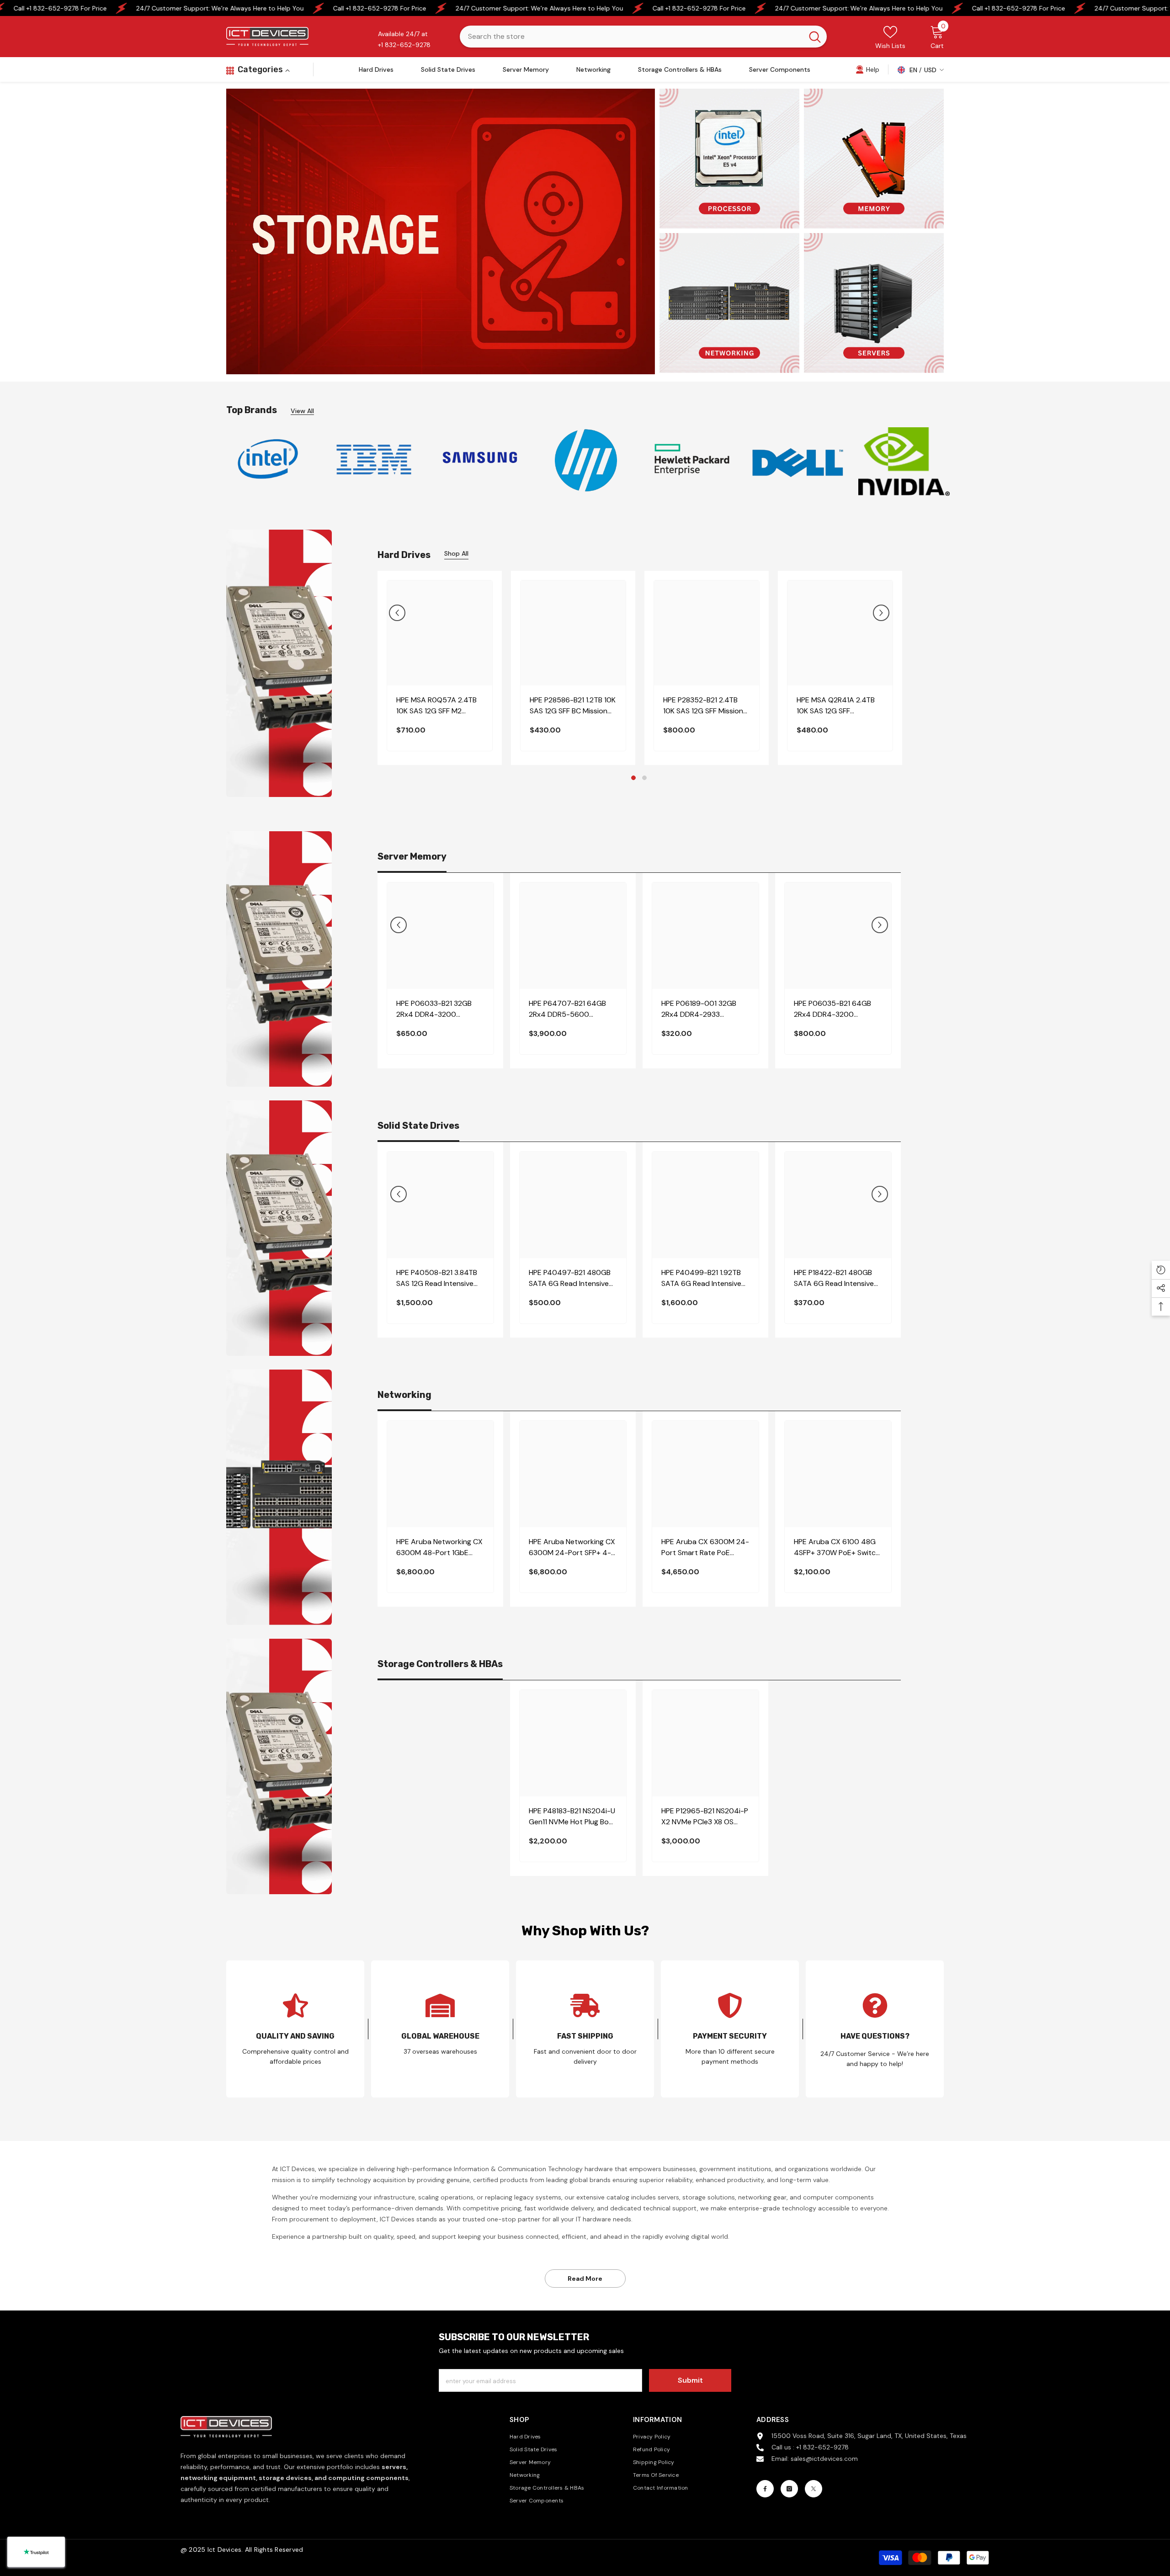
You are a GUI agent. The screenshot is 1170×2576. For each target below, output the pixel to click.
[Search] (643, 37)
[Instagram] (789, 2489)
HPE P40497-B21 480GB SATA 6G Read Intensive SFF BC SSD (570, 1278)
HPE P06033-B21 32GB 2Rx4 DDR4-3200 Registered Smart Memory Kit (440, 1009)
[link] (867, 69)
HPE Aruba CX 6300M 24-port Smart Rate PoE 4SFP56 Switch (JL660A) (705, 1548)
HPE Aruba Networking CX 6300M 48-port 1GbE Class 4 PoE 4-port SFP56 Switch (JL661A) (440, 1548)
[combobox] (631, 37)
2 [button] (644, 778)
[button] (397, 613)
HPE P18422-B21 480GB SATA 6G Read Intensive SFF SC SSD (834, 1278)
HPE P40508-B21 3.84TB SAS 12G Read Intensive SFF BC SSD (437, 1278)
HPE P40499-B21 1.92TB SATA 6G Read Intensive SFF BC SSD (701, 1278)
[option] (268, 459)
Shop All (456, 553)
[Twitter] (814, 2489)
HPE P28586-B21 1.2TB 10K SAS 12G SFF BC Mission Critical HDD (573, 706)
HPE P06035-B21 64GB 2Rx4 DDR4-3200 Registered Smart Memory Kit (838, 1009)
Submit (690, 2380)
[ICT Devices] (480, 460)
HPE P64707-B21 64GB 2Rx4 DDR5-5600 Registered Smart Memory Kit (572, 1009)
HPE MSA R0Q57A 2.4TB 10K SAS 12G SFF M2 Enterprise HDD (436, 706)
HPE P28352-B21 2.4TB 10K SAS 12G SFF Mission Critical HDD (703, 706)
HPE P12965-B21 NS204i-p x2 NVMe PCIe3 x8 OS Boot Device (705, 1817)
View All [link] (302, 411)
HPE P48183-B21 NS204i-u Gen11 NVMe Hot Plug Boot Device (573, 1817)
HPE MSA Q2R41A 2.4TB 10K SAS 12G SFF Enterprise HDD (836, 706)
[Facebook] (765, 2489)
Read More (585, 2279)
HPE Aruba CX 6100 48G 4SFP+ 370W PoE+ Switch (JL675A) (837, 1548)
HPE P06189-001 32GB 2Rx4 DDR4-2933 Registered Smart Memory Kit (705, 1009)
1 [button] (633, 778)
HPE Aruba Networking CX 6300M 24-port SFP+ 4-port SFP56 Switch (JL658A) (572, 1548)
